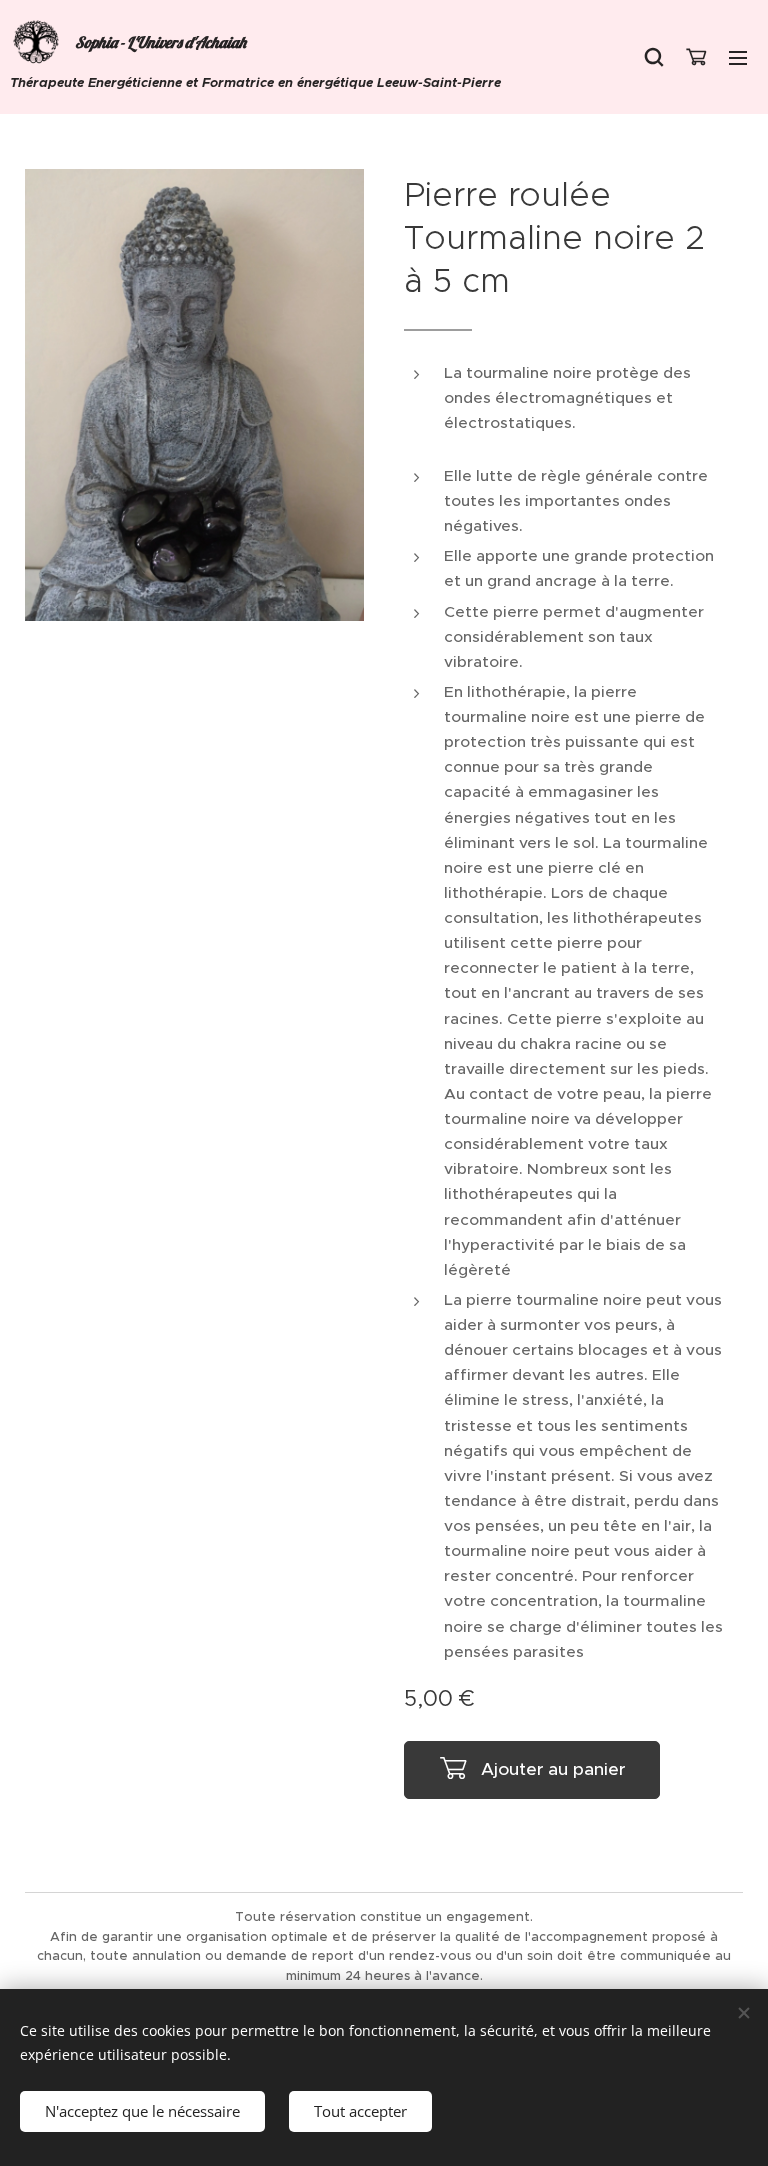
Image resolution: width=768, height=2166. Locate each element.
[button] (654, 57)
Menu (738, 57)
